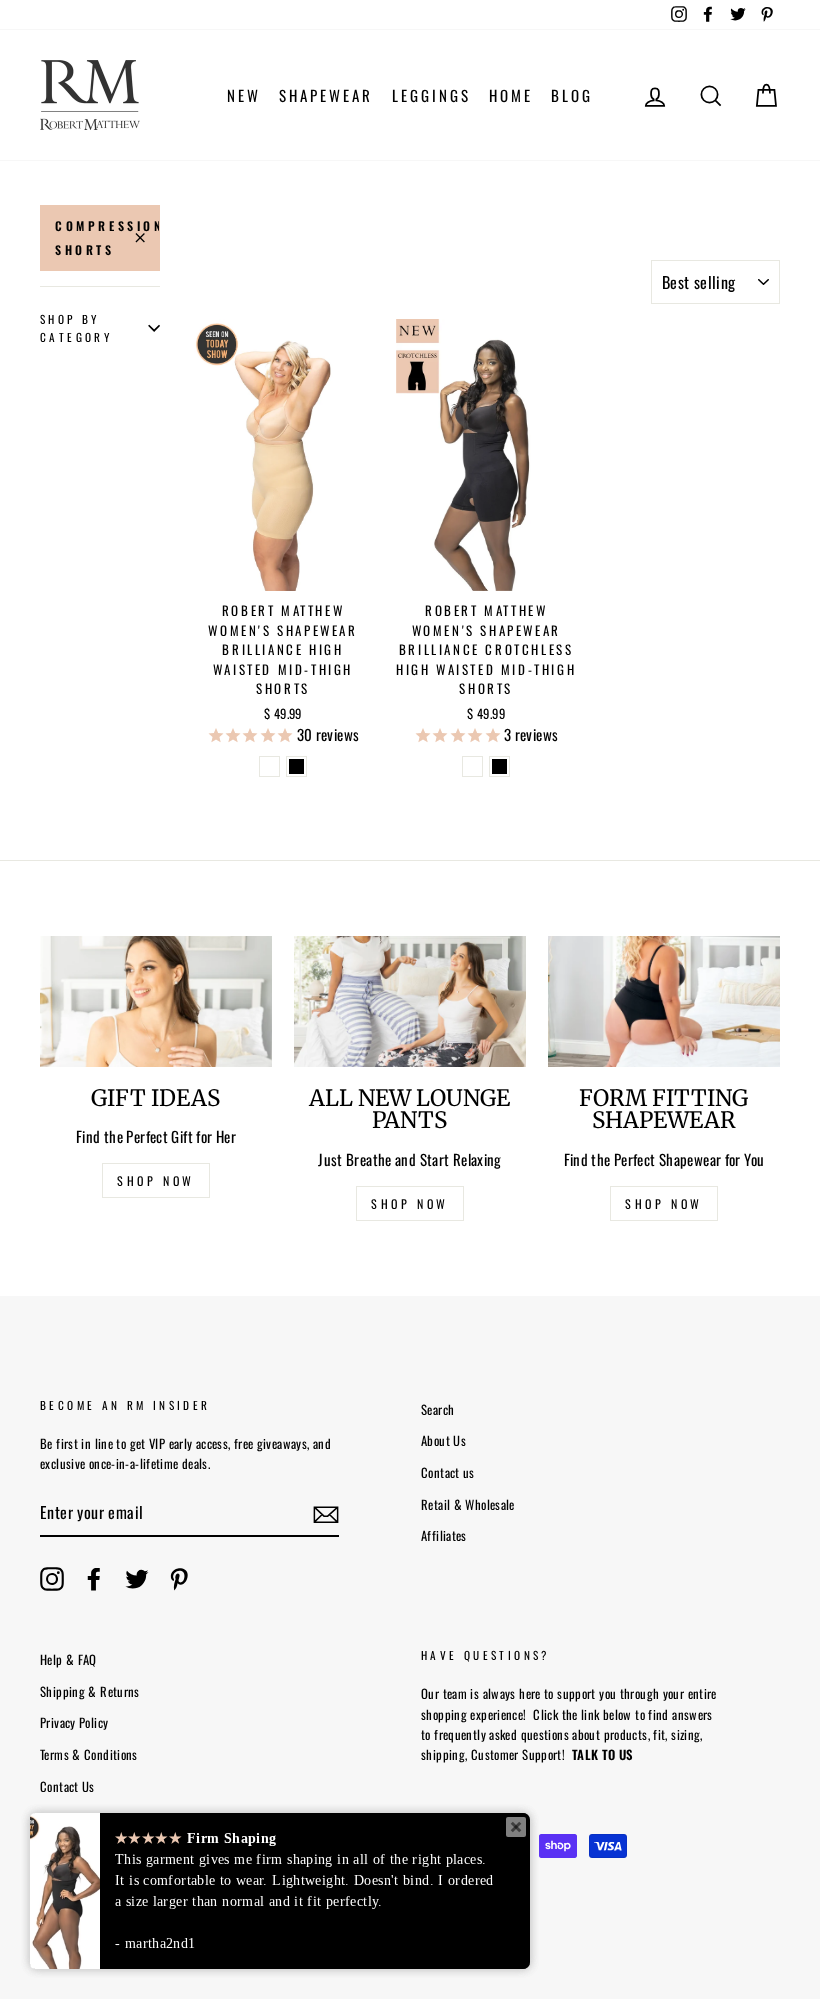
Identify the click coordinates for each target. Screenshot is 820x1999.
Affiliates (444, 1535)
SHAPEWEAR (326, 95)
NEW (244, 95)
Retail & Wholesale (468, 1504)
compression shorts (107, 237)
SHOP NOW (156, 1180)
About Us (443, 1440)
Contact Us (67, 1786)
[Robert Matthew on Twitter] (137, 1579)
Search (437, 1409)
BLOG (572, 95)
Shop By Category (76, 328)
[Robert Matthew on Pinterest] (179, 1579)
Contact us (448, 1472)
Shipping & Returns (90, 1691)
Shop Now (664, 1203)
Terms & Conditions (89, 1754)
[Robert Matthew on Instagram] (52, 1579)
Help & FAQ (68, 1659)
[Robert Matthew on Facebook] (94, 1579)
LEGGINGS (431, 95)
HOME (511, 95)
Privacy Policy (74, 1722)
